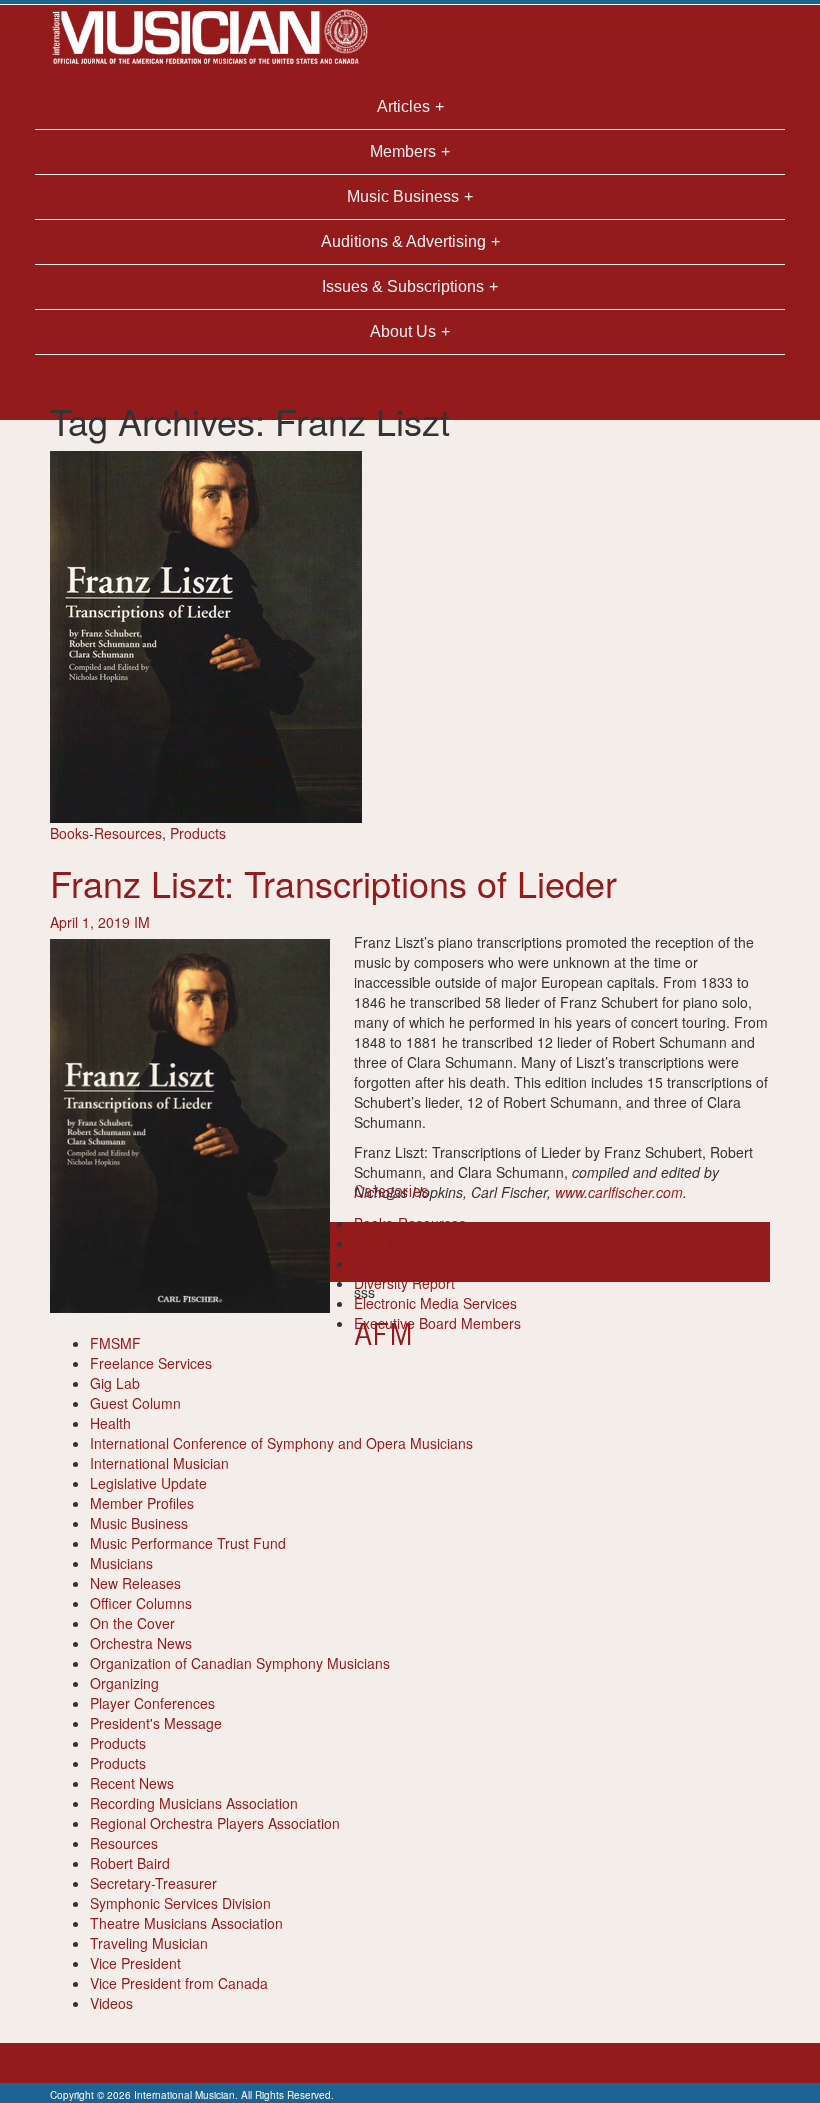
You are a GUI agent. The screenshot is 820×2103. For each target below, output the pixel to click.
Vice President (135, 1963)
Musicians (121, 1563)
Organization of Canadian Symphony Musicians (240, 1663)
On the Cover (132, 1623)
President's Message (156, 1723)
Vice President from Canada (179, 1983)
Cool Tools (387, 1243)
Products (198, 833)
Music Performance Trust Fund (188, 1543)
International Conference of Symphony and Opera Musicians (281, 1443)
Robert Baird (130, 1863)
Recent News (132, 1783)
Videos (111, 2003)
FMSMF (115, 1343)
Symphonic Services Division (180, 1903)
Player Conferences (152, 1703)
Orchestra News (141, 1643)
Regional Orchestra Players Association (215, 1823)
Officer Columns (141, 1603)
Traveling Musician (149, 1943)
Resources (124, 1843)
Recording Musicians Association (194, 1803)
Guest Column (135, 1403)
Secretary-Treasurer (153, 1883)
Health (110, 1423)
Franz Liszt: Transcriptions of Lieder (333, 882)
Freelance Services (151, 1363)
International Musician (159, 1463)
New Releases (135, 1583)
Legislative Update (148, 1483)
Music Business (139, 1523)
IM (142, 922)
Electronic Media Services (435, 1303)
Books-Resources (106, 833)
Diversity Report (404, 1283)
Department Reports (418, 1263)
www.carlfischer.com (619, 1192)
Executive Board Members (437, 1323)
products (489, 1252)
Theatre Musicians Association (186, 1923)
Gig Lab (115, 1383)
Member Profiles (142, 1503)
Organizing (124, 1683)
